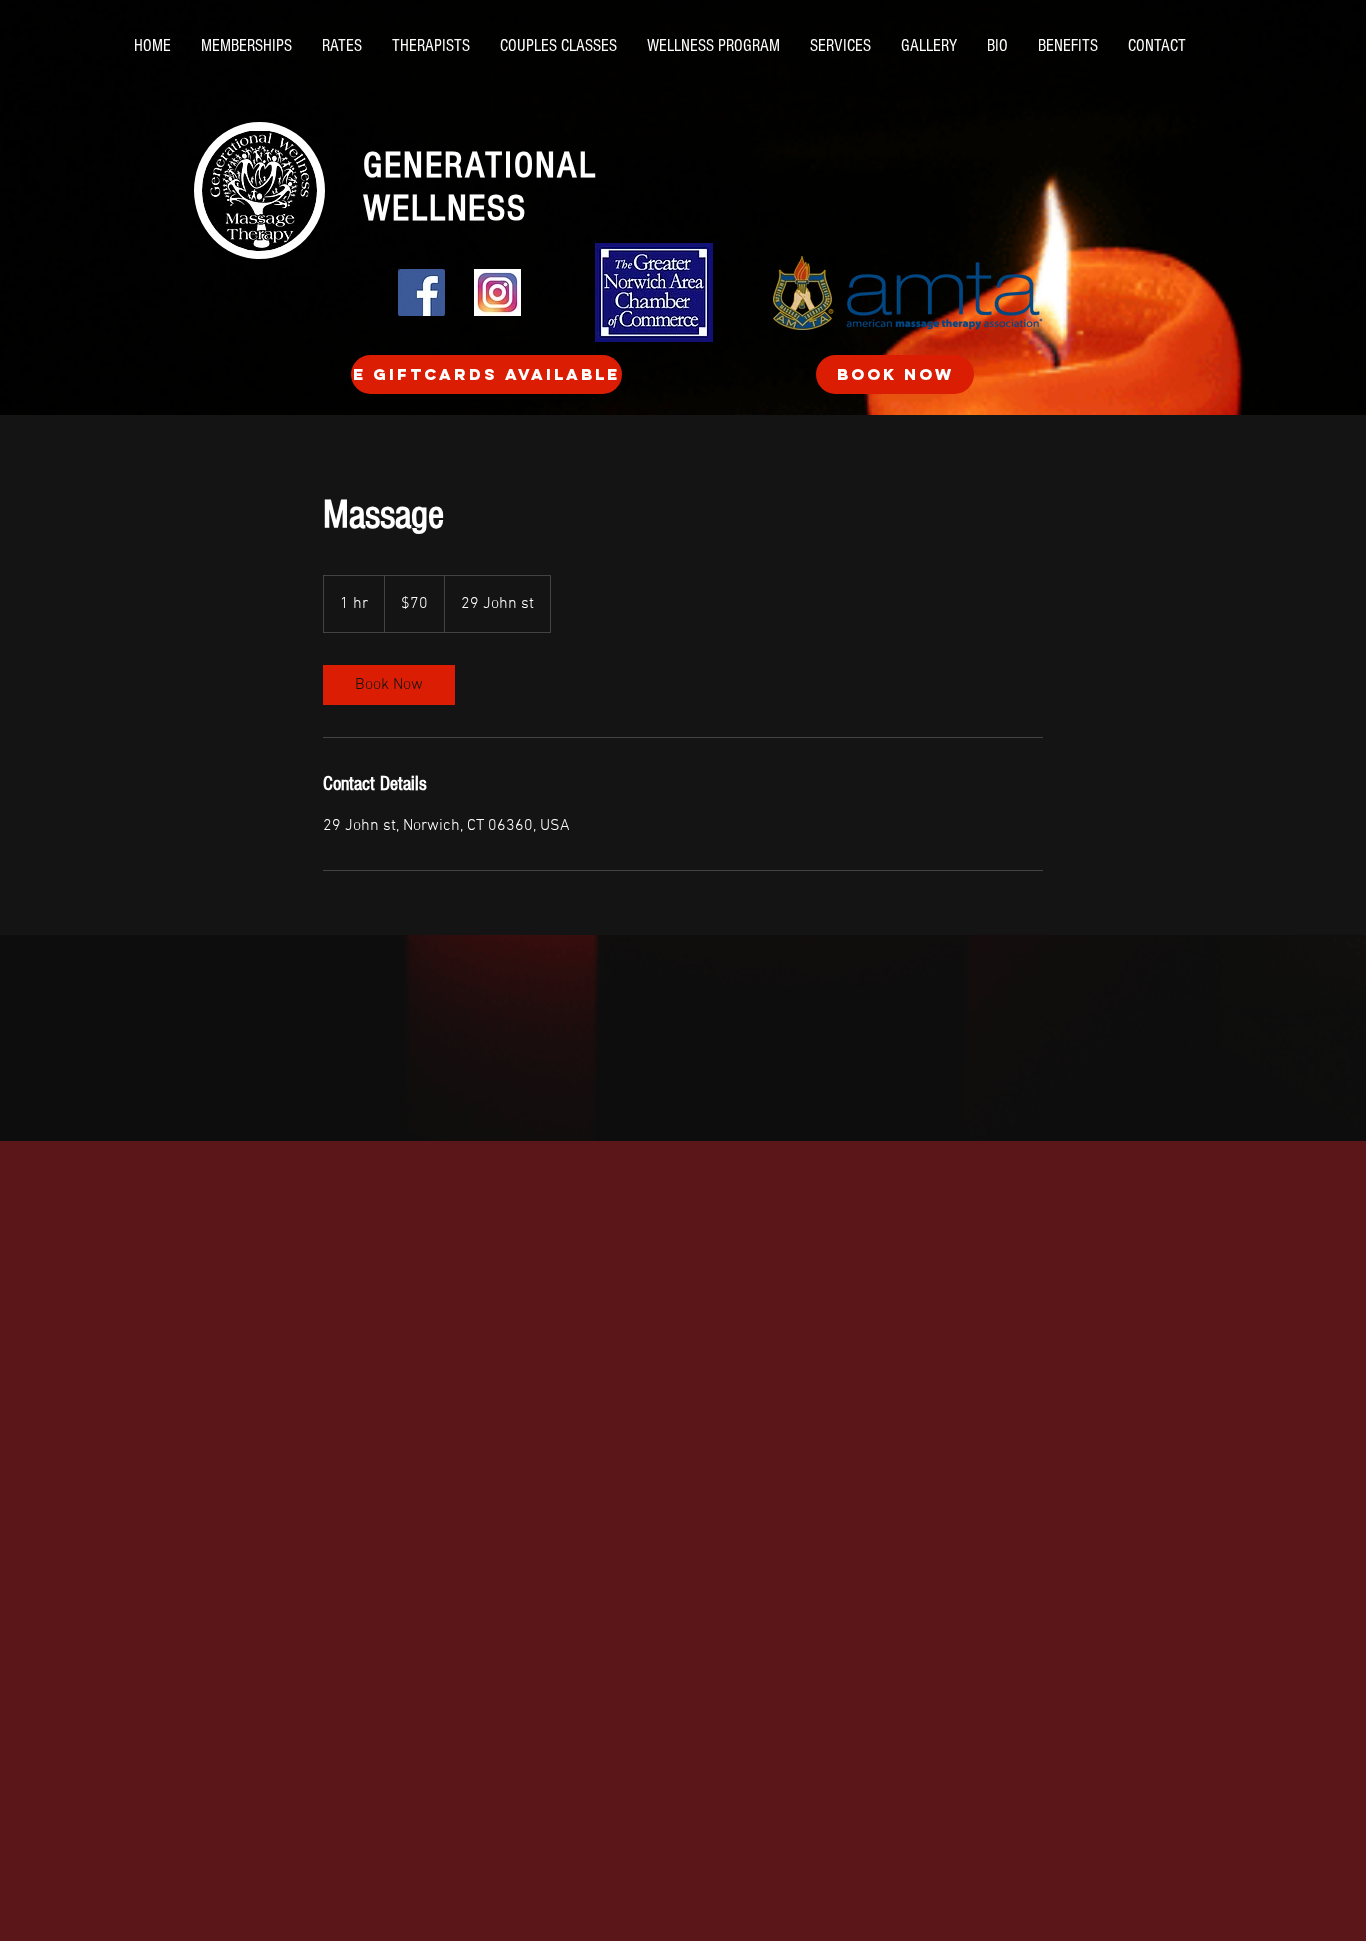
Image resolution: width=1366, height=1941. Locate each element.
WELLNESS (445, 208)
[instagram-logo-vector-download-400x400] (497, 292)
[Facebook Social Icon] (421, 292)
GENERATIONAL (480, 165)
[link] (389, 685)
